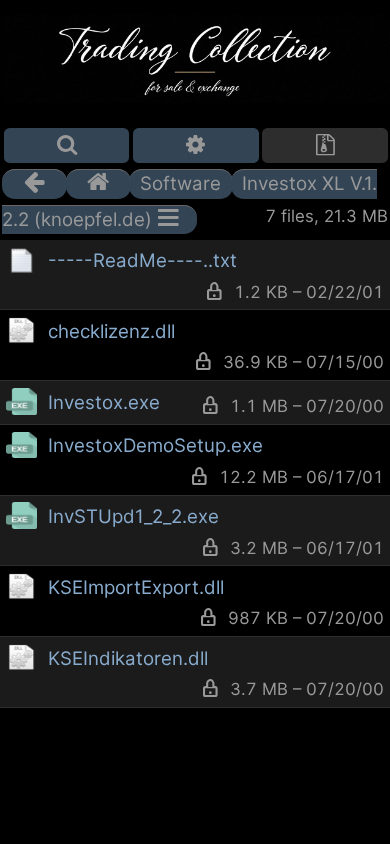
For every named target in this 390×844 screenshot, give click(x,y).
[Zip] (325, 145)
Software (180, 183)
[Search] (67, 145)
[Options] (196, 145)
